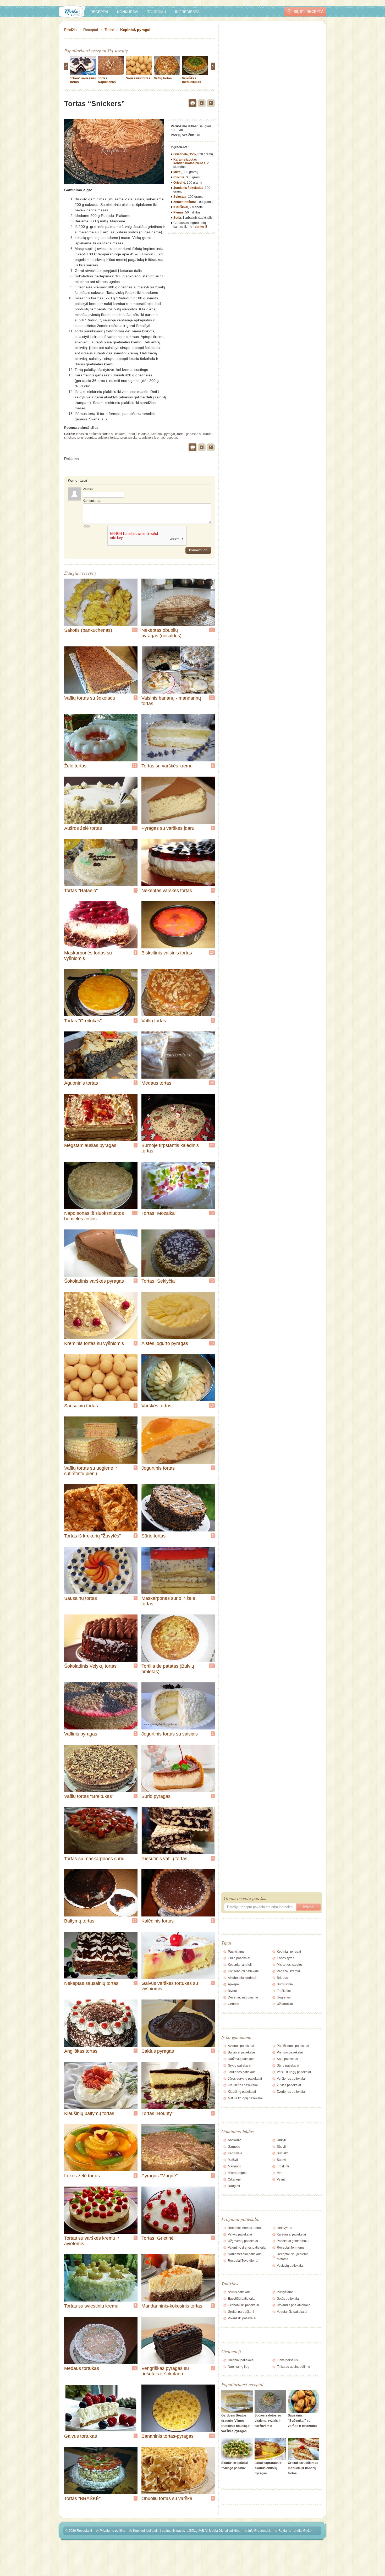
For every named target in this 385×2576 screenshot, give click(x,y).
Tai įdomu (157, 12)
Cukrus (179, 177)
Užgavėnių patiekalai (243, 2241)
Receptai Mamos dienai (245, 2228)
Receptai (99, 12)
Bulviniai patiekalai (241, 2052)
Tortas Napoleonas (107, 80)
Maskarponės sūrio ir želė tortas (168, 1601)
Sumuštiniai (285, 1984)
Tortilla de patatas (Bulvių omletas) (168, 1669)
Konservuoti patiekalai (244, 1971)
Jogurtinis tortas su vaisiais (170, 1734)
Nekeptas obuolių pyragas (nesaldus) (161, 633)
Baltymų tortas (79, 1921)
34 (135, 2368)
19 (135, 1921)
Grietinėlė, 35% (185, 154)
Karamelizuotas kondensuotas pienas (189, 161)
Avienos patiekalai (241, 2046)
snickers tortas (108, 438)
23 (212, 1145)
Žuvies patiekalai (289, 2085)
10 (212, 1281)
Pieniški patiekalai (290, 2052)
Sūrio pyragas (156, 1796)
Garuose (234, 2147)
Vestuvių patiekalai (290, 2266)
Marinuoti (235, 2166)
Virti (280, 2173)
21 (212, 1666)
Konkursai (128, 12)
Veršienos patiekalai (291, 2079)
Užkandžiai (285, 2004)
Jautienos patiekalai (242, 2072)
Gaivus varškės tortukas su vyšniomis (170, 1986)
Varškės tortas (156, 1406)
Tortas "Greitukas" (83, 1021)
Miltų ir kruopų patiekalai (245, 2098)
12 (212, 698)
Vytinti (281, 2179)
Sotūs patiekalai (288, 2299)
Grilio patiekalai (239, 1958)
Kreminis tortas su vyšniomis (94, 1343)
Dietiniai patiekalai (241, 2360)
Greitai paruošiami (241, 2312)
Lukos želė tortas (82, 2176)
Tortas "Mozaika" (159, 1213)
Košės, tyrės (285, 1958)
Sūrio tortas (153, 1536)
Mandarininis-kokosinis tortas (172, 2306)
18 (212, 2436)
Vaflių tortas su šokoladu (90, 698)
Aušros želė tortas (83, 828)
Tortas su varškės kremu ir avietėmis (92, 2241)
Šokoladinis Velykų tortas (90, 1666)
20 (212, 953)
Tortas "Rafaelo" (81, 891)
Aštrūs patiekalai (240, 2292)
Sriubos (282, 1978)
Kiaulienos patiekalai (243, 2085)
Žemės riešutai (185, 202)
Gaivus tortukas (81, 2436)
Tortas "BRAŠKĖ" (82, 2498)
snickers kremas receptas (160, 438)
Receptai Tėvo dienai (243, 2261)
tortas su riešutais (88, 434)
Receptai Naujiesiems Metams (293, 2257)
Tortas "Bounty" (157, 2113)
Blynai (232, 1991)
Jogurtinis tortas (158, 1468)
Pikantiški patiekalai (242, 2318)
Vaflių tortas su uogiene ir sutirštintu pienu (91, 1471)
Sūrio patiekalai (288, 2066)
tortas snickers (130, 438)
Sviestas (180, 197)
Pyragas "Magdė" (159, 2176)
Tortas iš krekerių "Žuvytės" (92, 1536)
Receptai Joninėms (291, 2248)
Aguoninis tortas (81, 1083)
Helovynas (284, 2228)
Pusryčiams (236, 1952)
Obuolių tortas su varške (167, 2498)
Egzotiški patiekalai (242, 2299)
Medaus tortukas (82, 2368)
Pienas (178, 212)
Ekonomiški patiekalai (243, 2305)
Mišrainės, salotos (290, 1965)
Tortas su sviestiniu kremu (91, 2306)
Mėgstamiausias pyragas (90, 1145)
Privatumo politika (112, 2531)
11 (212, 630)
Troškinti (283, 2166)
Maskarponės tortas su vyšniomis (88, 956)
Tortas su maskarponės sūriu (94, 1859)
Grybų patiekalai (240, 2066)
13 (212, 1343)
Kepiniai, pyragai (135, 30)
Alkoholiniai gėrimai (242, 1978)
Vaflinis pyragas (81, 1734)
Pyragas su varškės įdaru (168, 828)
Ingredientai (188, 12)
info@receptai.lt (259, 2531)
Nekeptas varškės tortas (167, 891)
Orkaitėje (143, 434)
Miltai (177, 172)
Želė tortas (75, 766)
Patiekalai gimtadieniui (293, 2241)
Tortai (109, 30)
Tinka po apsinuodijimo (293, 2367)
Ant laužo (235, 2140)
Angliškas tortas (81, 2051)
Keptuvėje (235, 2153)
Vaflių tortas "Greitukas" (89, 1796)
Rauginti (234, 2186)
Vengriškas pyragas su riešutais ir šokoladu (165, 2371)
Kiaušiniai (181, 207)
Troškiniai (284, 1991)
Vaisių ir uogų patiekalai (294, 2072)
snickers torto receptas (80, 438)
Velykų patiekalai (240, 2234)
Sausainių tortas (138, 78)
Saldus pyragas (158, 2051)
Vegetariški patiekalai (292, 2312)
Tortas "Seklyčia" (159, 1281)
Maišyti (233, 2160)
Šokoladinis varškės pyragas (94, 1281)
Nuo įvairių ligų (239, 2367)
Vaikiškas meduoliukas (192, 80)
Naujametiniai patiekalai (245, 2254)
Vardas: (88, 489)
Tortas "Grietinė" (158, 2238)
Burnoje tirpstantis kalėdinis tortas (170, 1148)
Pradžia (70, 30)
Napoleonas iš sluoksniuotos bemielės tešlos (94, 1216)
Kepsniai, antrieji (240, 1965)
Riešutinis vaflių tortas (164, 1859)
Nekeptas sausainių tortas (91, 1983)
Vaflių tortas (163, 78)
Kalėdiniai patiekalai (291, 2234)
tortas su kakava (114, 434)
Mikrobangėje (238, 2173)
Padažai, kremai (288, 1971)
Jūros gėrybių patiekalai (245, 2079)
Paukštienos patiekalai (293, 2046)
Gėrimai (233, 2004)
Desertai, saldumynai (243, 1997)
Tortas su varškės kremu (167, 766)
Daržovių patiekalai (242, 2059)
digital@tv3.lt (303, 2531)
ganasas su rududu (200, 434)
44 (135, 630)
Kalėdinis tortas (158, 1921)
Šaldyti (282, 2160)
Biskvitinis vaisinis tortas (167, 953)
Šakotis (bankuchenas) (88, 630)
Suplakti (283, 2153)
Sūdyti (281, 2147)
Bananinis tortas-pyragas (167, 2436)
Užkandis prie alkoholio (294, 2305)
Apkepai (234, 1984)
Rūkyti (281, 2140)
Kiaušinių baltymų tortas (89, 2113)
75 (135, 766)
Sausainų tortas (81, 1598)
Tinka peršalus (287, 2360)
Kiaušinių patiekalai (242, 2092)
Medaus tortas (156, 1083)
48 (212, 1083)
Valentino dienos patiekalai (247, 2248)
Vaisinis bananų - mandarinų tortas (171, 701)
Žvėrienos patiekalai (291, 2092)
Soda (177, 218)
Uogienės (284, 1997)
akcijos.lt (201, 227)
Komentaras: (92, 501)
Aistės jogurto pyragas (165, 1343)
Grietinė (179, 183)
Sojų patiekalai (287, 2059)
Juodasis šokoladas (188, 188)
